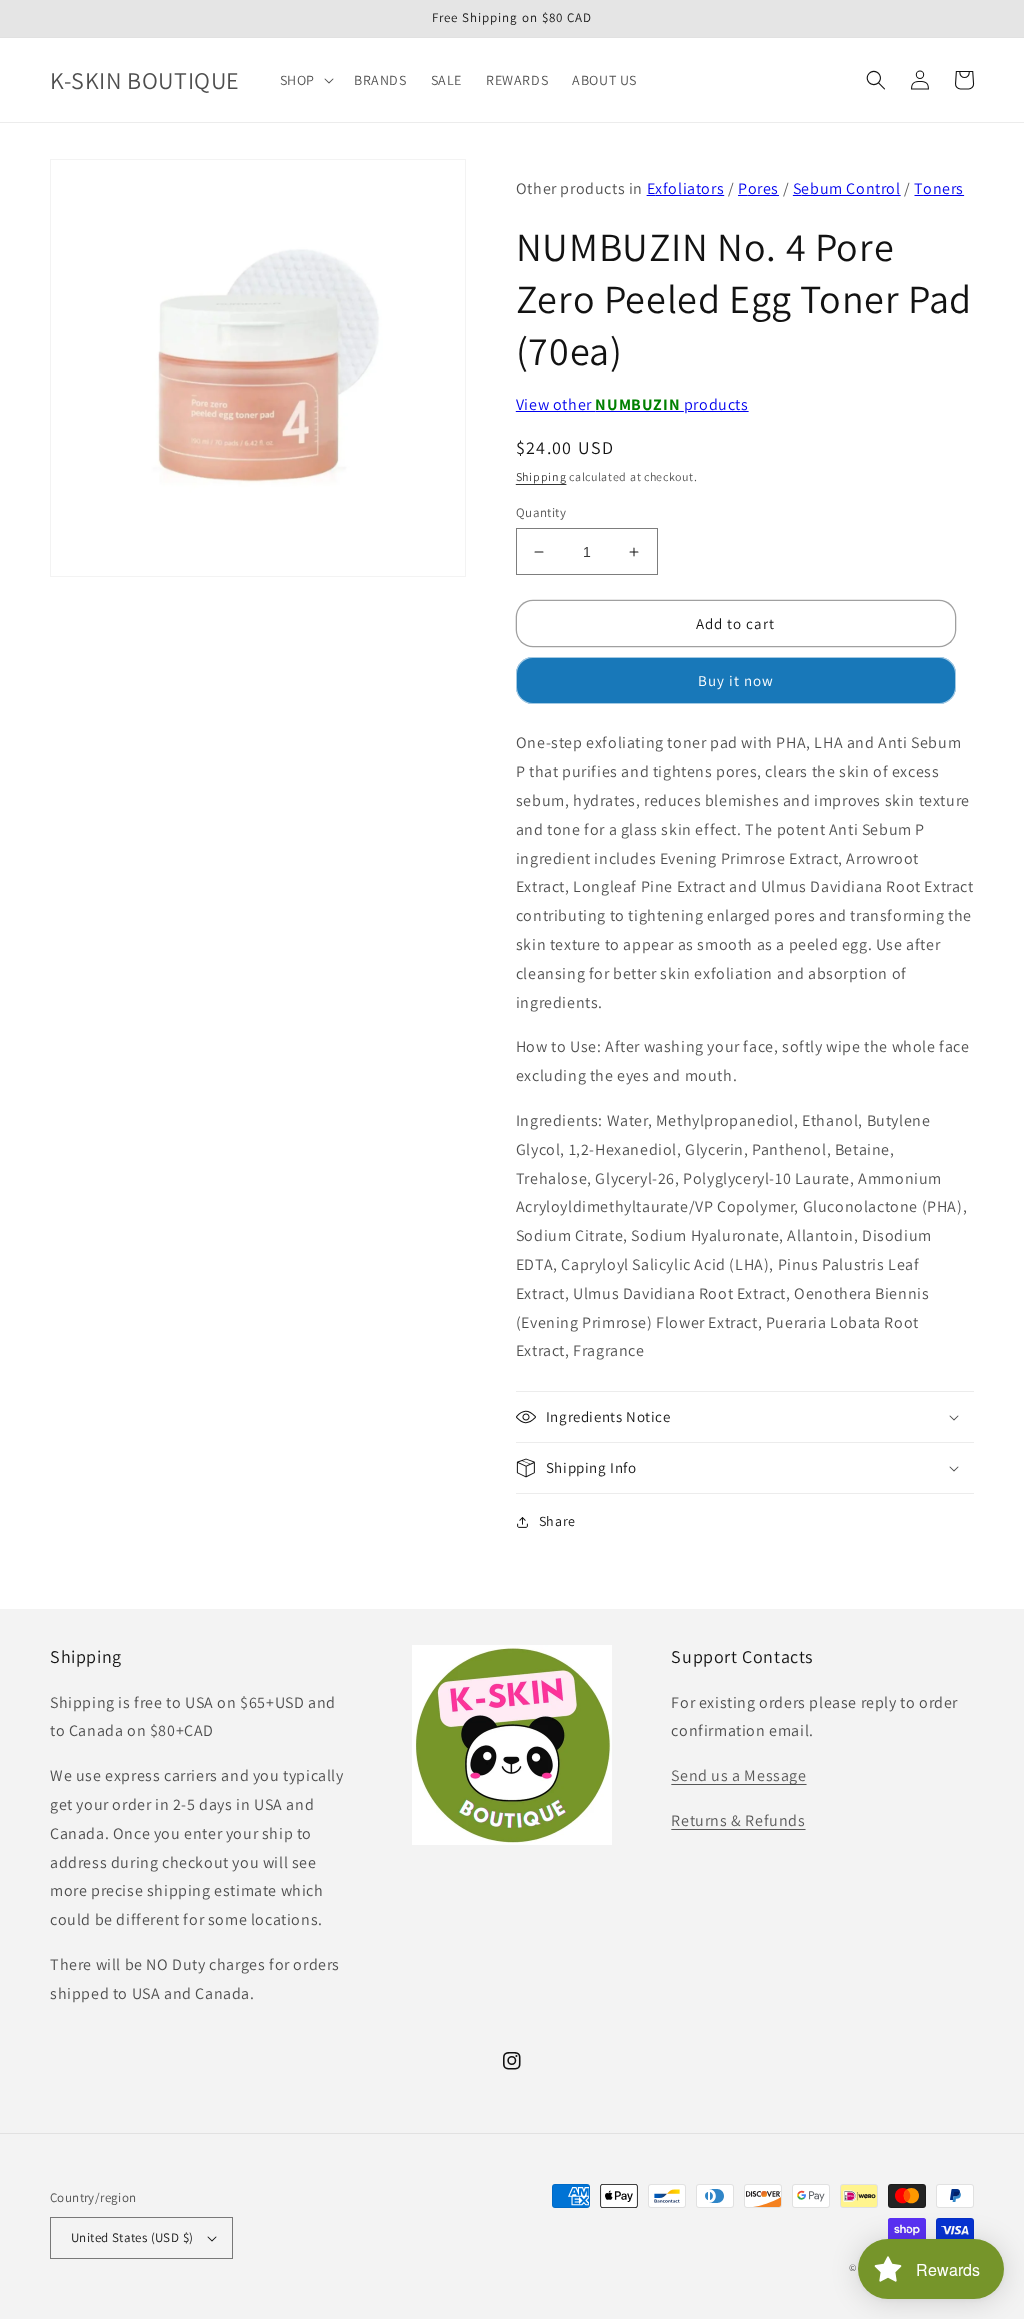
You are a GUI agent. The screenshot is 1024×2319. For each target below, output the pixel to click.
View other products (632, 404)
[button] (305, 80)
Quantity (541, 512)
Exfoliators (686, 188)
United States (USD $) (132, 2237)
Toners (939, 188)
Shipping (541, 476)
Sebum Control (847, 188)
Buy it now (736, 680)
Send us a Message (738, 1775)
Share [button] (557, 1521)
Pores (758, 188)
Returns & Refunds (738, 1820)
